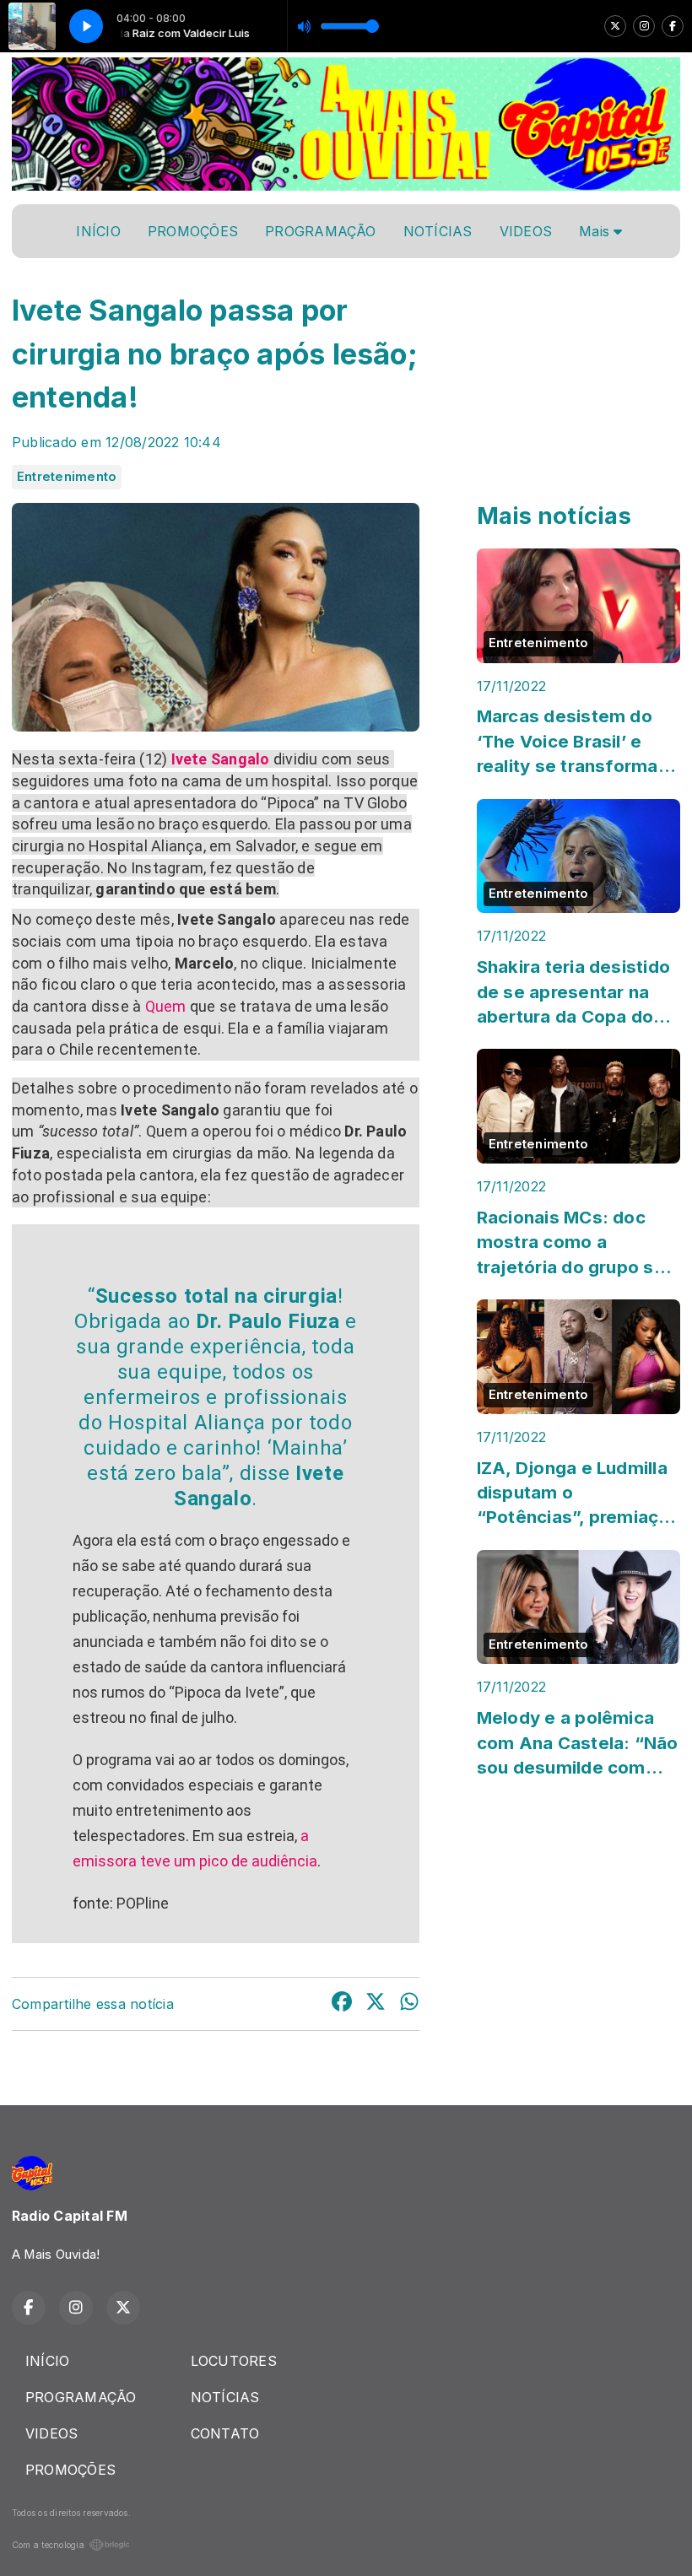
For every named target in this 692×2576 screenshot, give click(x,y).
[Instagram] (644, 26)
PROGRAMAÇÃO (321, 231)
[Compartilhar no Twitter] (376, 2004)
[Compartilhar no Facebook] (342, 2004)
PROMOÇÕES (193, 231)
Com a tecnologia (48, 2545)
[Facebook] (673, 26)
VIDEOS (526, 231)
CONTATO (225, 2433)
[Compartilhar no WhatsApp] (409, 2004)
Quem (166, 1006)
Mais (596, 231)
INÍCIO (98, 231)
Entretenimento (67, 477)
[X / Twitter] (615, 26)
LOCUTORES (234, 2361)
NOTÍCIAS (438, 231)
